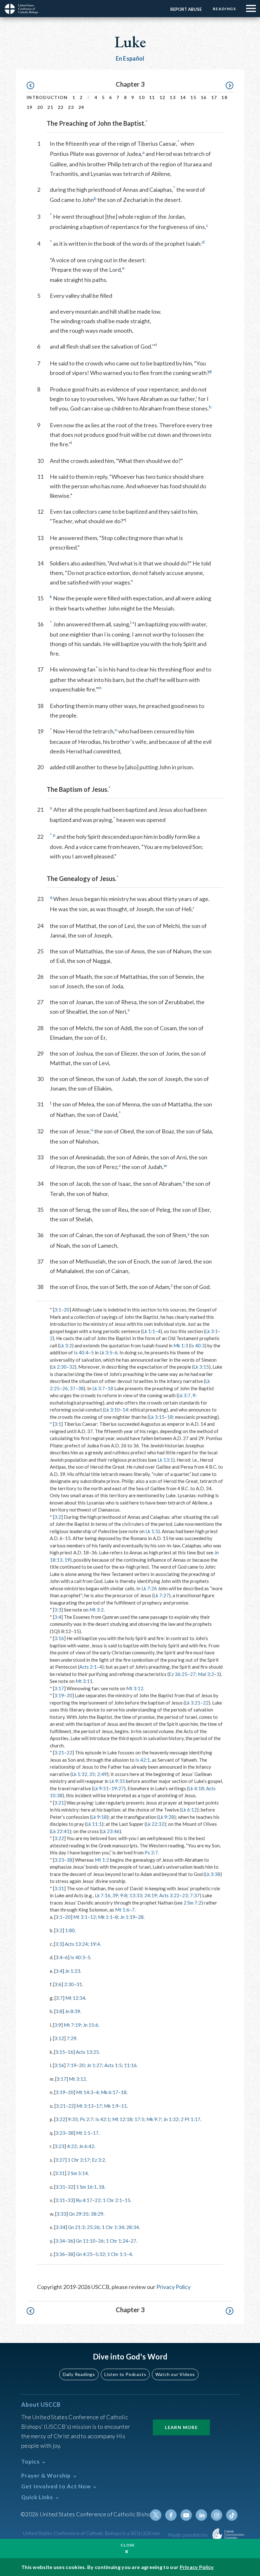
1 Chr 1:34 (113, 2227)
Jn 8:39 (73, 2011)
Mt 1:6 (122, 1910)
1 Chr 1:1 (117, 2254)
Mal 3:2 (206, 1674)
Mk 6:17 (110, 2092)
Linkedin (201, 2515)
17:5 (139, 2119)
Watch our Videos (175, 2374)
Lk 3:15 (201, 1367)
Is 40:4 (81, 1352)
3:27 (60, 2160)
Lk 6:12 (189, 1810)
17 (214, 97)
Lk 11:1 (94, 1824)
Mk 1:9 (111, 2106)
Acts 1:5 (113, 2065)
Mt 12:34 (75, 1998)
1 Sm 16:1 (86, 2187)
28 (141, 1917)
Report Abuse (186, 9)
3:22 (59, 1838)
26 (65, 1388)
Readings (224, 9)
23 (71, 107)
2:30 (69, 1984)
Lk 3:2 (66, 1345)
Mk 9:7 (154, 2119)
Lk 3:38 (213, 1874)
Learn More (181, 2427)
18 (224, 97)
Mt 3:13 (85, 2106)
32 (72, 1367)
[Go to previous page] (33, 86)
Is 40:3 (198, 1345)
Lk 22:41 (60, 1831)
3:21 (59, 1752)
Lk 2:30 (59, 1367)
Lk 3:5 (106, 1352)
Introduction (47, 97)
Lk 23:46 (110, 1831)
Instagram (217, 2515)
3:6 (58, 1984)
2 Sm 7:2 (192, 1903)
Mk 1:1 (105, 1917)
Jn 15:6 (91, 2025)
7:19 (71, 2065)
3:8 (59, 2011)
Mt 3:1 (80, 1917)
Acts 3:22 (169, 1895)
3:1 (58, 1310)
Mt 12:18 (122, 2119)
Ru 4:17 (84, 2200)
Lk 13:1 (165, 1460)
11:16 (130, 2065)
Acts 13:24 (76, 1944)
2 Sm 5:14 (78, 2173)
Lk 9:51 (101, 1788)
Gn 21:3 (76, 2227)
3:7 (59, 1998)
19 (30, 107)
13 (173, 97)
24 (81, 107)
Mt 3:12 (135, 1688)
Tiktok (232, 2515)
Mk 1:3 (181, 1345)
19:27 (118, 1788)
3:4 (58, 1617)
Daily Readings (79, 2374)
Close (128, 2545)
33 (70, 2200)
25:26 (93, 2227)
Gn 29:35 (79, 2214)
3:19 (59, 1695)
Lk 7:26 (149, 1588)
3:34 (60, 2227)
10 (142, 97)
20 (40, 107)
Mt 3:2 (97, 1610)
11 (152, 97)
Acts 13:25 (87, 2052)
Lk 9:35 (117, 1781)
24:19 (151, 1895)
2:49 (102, 1774)
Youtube (186, 2515)
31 (79, 1984)
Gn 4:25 (84, 2254)
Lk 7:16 (103, 1895)
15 (193, 97)
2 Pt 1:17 (191, 2119)
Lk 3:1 (211, 1331)
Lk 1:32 (79, 1774)
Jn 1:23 (73, 1971)
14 (183, 97)
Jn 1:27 (94, 2065)
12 (162, 97)
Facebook (171, 2515)
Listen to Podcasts (125, 2374)
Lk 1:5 (152, 1531)
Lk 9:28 (166, 1817)
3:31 (59, 1888)
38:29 (97, 2214)
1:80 (70, 1930)
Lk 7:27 (161, 1595)
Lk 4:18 (196, 1788)
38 (81, 1388)
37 (73, 1388)
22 (61, 107)
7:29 (71, 2038)
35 (92, 1774)
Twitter (156, 2515)
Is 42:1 (143, 1760)
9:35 (73, 2119)
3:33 (61, 2214)
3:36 (60, 2254)
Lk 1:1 (149, 1331)
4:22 (72, 2146)
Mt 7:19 (72, 2025)
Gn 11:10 (86, 2241)
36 (70, 2241)
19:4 (95, 1944)
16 (204, 97)
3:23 (59, 1860)
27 (193, 1674)
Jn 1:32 (171, 2119)
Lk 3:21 (193, 1703)
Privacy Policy (173, 2287)
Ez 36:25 (178, 1674)
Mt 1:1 (83, 2133)
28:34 (133, 2227)
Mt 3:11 (84, 1681)
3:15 (60, 2052)
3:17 (59, 1688)
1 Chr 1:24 (117, 2241)
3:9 (58, 2025)
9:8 (124, 1895)
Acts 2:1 (88, 1667)
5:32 (100, 2254)
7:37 (195, 1895)
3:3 (58, 1610)
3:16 (59, 1638)
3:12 (59, 2038)
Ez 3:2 (98, 2160)
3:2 (58, 1517)
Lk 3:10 (112, 1410)
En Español (130, 58)
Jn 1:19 (128, 1917)
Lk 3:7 (99, 1388)
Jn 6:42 (87, 2146)
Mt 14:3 (85, 2092)
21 (50, 107)
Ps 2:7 (151, 1852)
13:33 (136, 1895)
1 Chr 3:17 (79, 2160)
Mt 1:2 (102, 1860)
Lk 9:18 (99, 1817)
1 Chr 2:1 (112, 2200)
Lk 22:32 (155, 1824)
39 (115, 1895)
